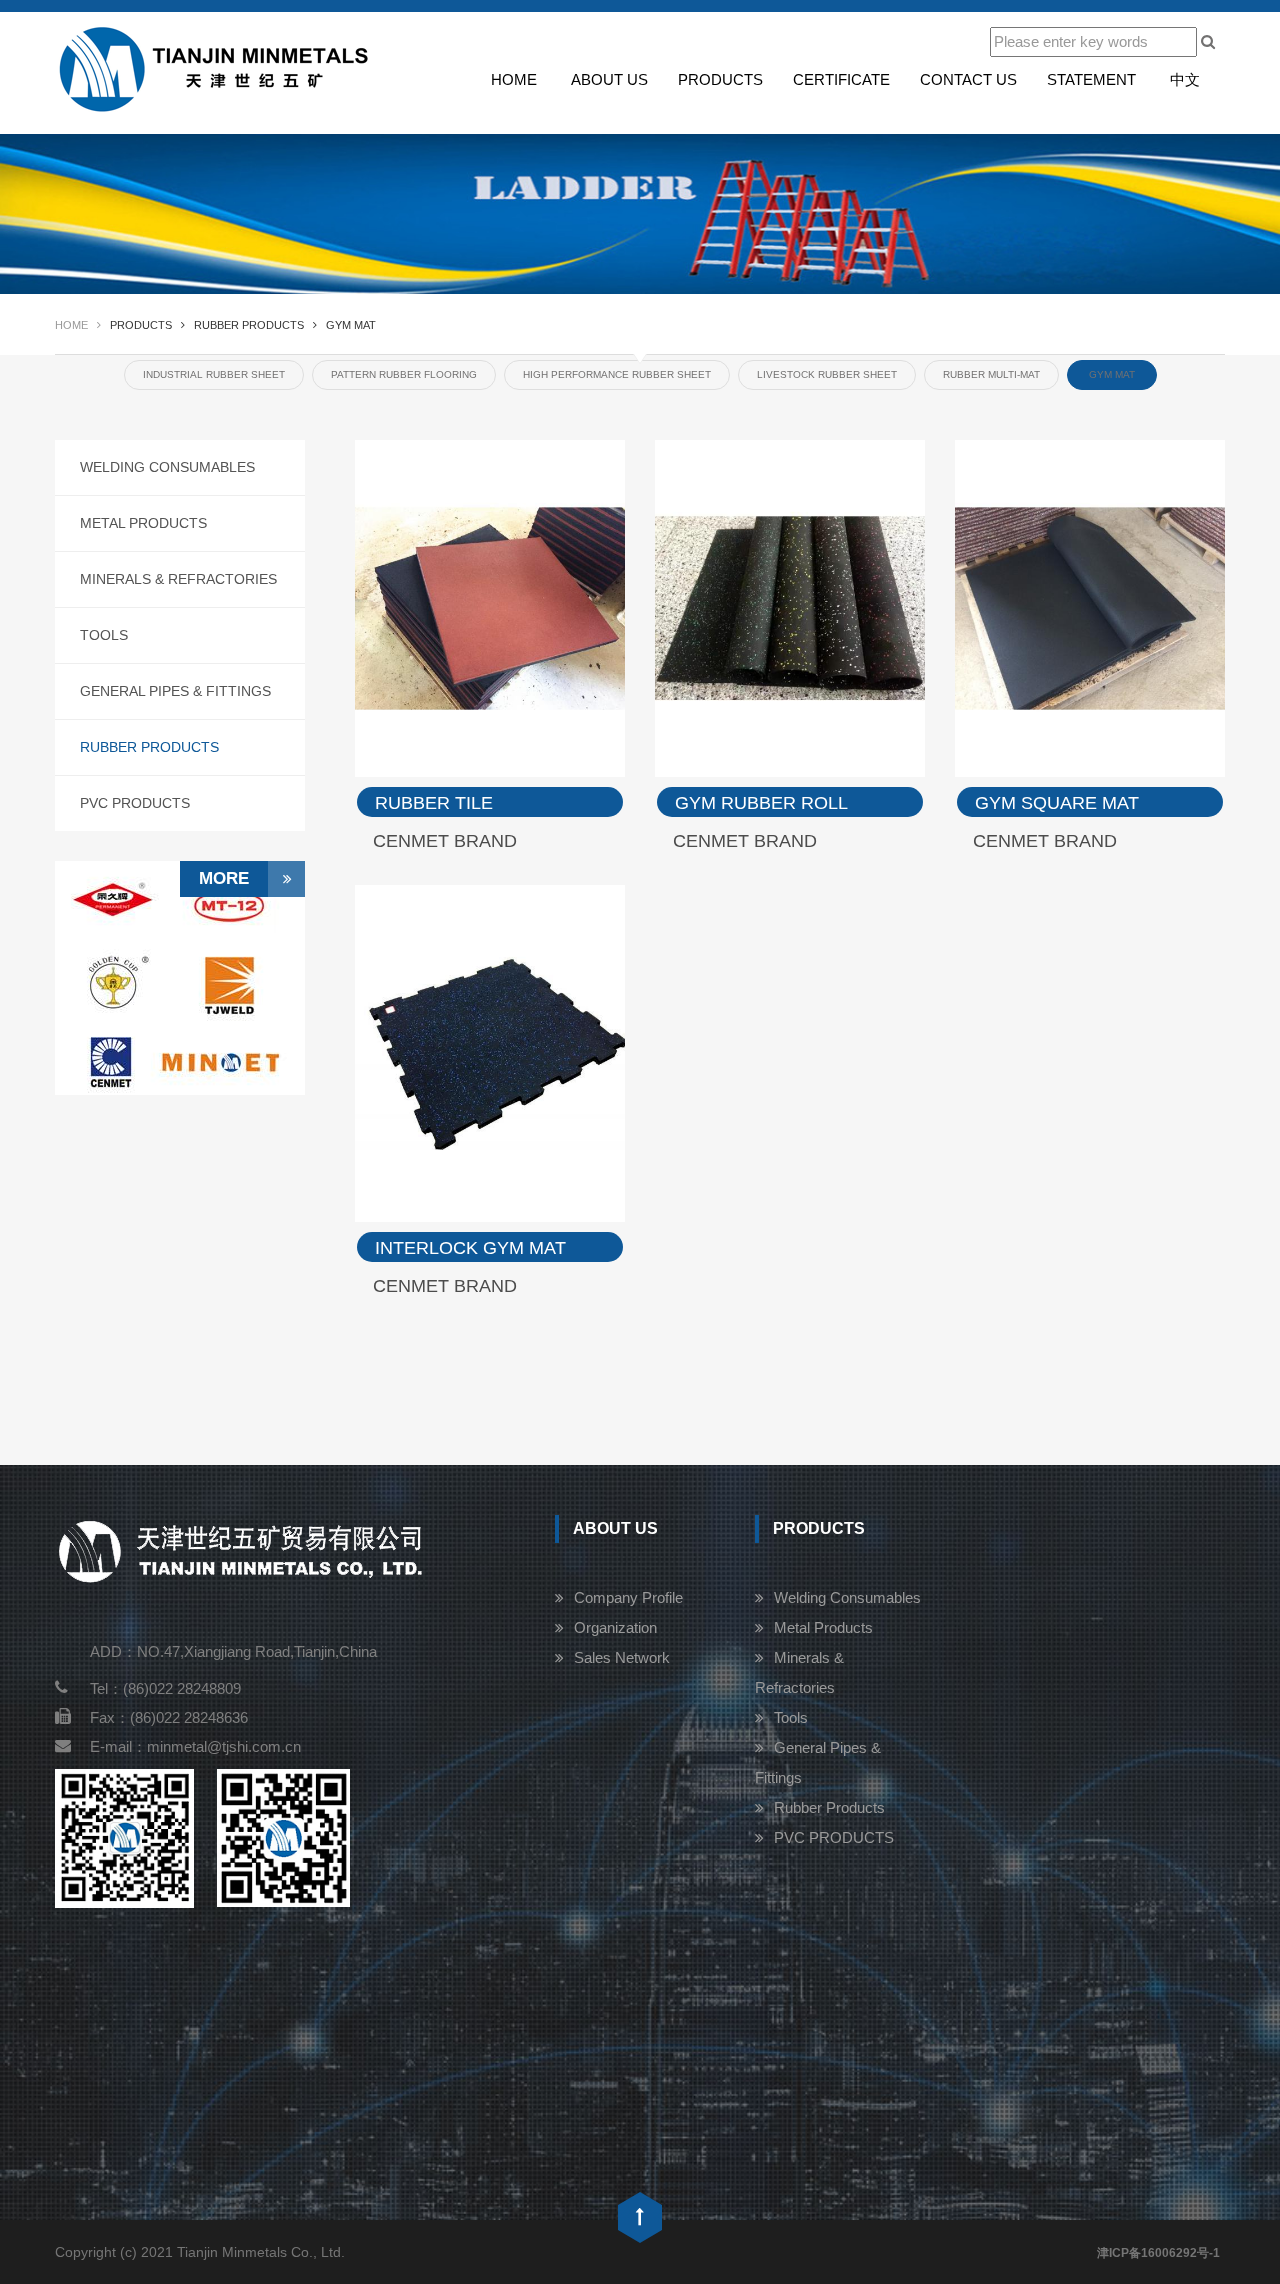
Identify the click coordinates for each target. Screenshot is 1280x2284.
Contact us (968, 79)
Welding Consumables (167, 467)
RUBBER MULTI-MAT (991, 374)
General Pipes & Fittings (175, 691)
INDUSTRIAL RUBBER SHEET (214, 374)
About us (609, 79)
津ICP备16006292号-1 (1158, 2253)
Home (514, 79)
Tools (104, 635)
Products (720, 79)
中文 (1185, 79)
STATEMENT (1091, 79)
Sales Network (622, 1657)
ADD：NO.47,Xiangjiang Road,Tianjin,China (233, 1651)
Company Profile (628, 1597)
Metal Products (143, 523)
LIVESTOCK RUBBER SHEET (827, 374)
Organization (615, 1627)
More (224, 878)
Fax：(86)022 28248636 (169, 1717)
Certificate (841, 79)
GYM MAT (1112, 374)
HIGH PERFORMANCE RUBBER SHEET (617, 374)
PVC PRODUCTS (135, 803)
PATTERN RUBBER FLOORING (404, 374)
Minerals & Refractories (178, 579)
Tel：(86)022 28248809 (165, 1688)
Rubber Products (149, 747)
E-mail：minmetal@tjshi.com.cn (195, 1746)
